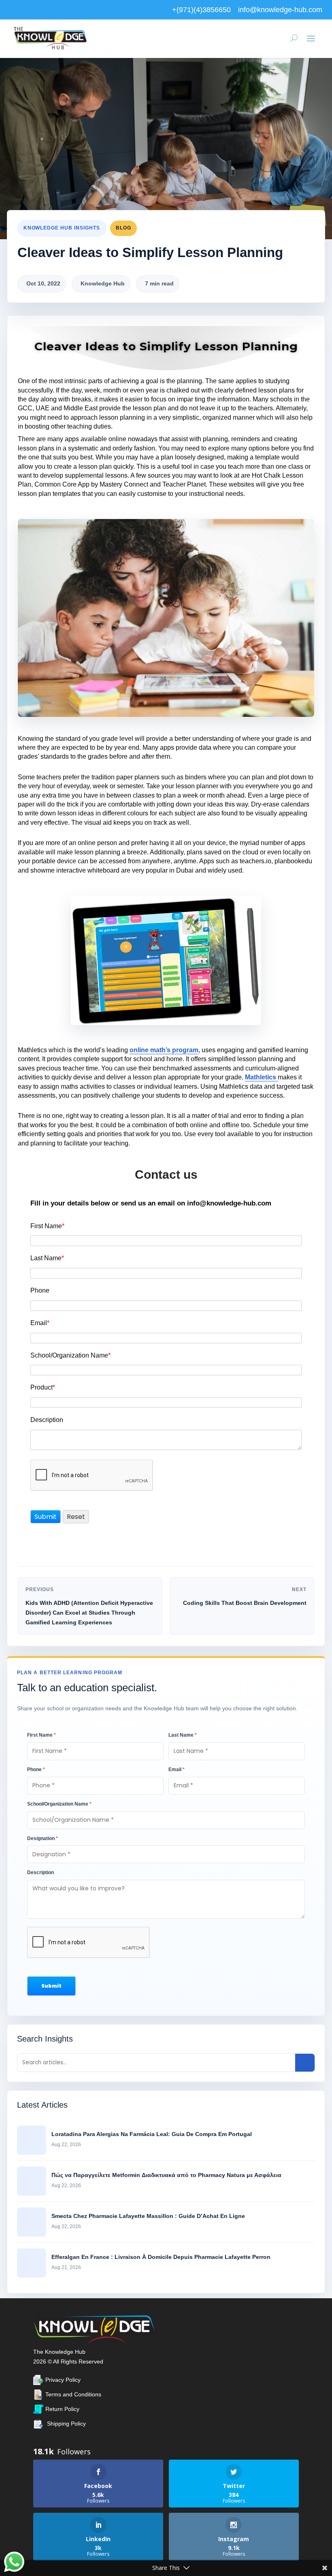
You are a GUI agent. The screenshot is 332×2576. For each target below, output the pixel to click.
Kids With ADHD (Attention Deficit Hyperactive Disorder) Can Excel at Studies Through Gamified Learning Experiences (89, 1613)
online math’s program (164, 1050)
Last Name (47, 1258)
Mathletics (261, 1077)
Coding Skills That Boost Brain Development (245, 1603)
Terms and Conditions (73, 2394)
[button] (51, 1986)
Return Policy (62, 2409)
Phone (40, 1290)
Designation (43, 1838)
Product (43, 1387)
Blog (123, 228)
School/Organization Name (70, 1355)
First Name (47, 1226)
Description (47, 1420)
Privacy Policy (63, 2380)
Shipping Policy (66, 2424)
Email (40, 1323)
